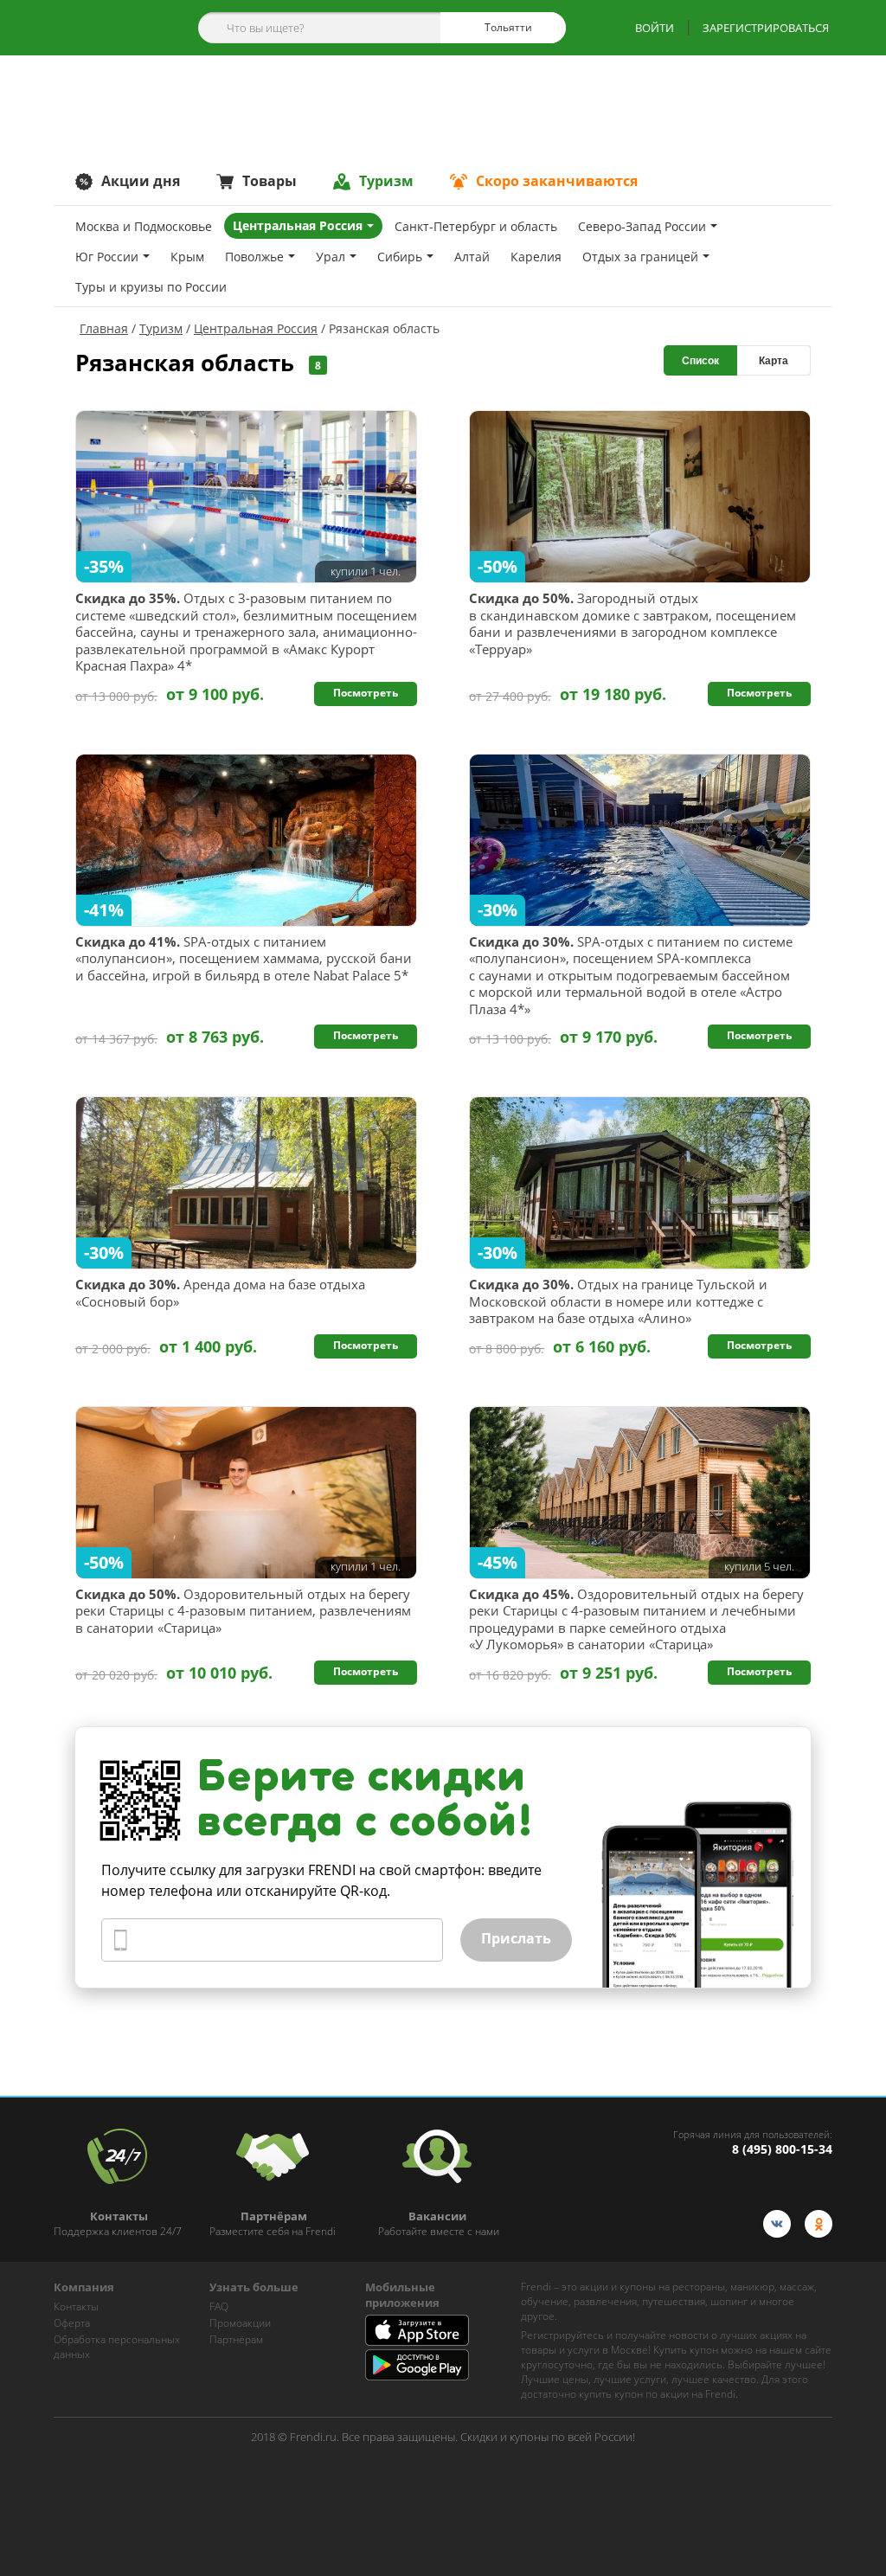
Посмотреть (366, 693)
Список (700, 361)
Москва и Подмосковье (144, 226)
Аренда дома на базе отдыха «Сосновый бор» (220, 1293)
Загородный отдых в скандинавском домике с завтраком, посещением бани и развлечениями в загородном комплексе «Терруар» (632, 624)
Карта (774, 361)
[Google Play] (417, 2376)
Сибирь (400, 257)
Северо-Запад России (642, 226)
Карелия (536, 257)
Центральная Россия (298, 225)
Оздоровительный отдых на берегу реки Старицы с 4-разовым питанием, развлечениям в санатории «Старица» (243, 1611)
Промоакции (240, 2323)
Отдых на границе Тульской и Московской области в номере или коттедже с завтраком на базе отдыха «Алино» (618, 1301)
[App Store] (417, 2342)
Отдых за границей (640, 257)
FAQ (219, 2306)
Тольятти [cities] (507, 27)
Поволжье (254, 257)
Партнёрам (236, 2339)
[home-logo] (104, 28)
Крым (187, 257)
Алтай (472, 257)
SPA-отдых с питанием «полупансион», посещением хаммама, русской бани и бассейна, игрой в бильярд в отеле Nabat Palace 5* (244, 959)
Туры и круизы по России (151, 287)
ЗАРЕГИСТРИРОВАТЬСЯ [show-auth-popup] (766, 28)
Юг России (107, 257)
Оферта (72, 2323)
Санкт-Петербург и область (476, 226)
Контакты (76, 2306)
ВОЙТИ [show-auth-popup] (655, 28)
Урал (331, 257)
